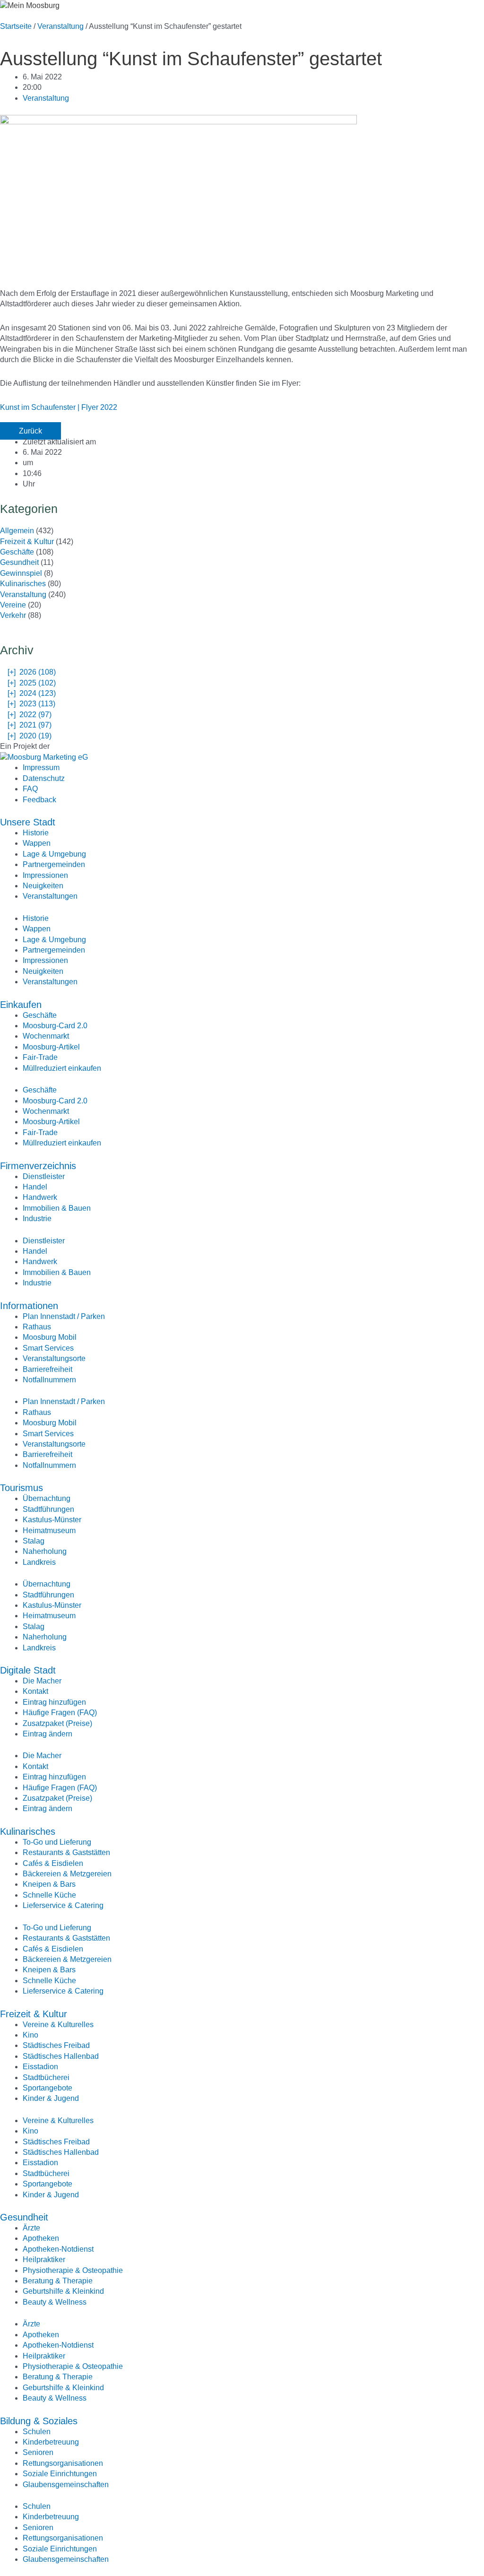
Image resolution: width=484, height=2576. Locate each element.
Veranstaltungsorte (54, 1358)
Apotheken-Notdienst (58, 2249)
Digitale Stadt (28, 1670)
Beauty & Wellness (55, 2302)
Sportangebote (48, 2088)
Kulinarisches (23, 584)
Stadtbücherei (46, 2077)
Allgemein (17, 531)
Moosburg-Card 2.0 (55, 1026)
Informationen (29, 1306)
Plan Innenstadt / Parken (64, 1316)
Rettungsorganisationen (63, 2463)
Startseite (16, 26)
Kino (30, 2035)
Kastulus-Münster (52, 1520)
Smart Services (48, 1348)
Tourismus (22, 1488)
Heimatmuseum (49, 1531)
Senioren (38, 2452)
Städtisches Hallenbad (61, 2056)
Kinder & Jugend (51, 2098)
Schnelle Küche (49, 1895)
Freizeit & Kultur (27, 542)
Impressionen (45, 875)
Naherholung (45, 1551)
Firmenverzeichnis (38, 1166)
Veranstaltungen (50, 896)
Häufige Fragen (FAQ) (60, 1713)
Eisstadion (40, 2067)
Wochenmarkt (46, 1036)
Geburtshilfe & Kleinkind (63, 2291)
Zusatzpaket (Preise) (57, 1723)
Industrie (37, 1219)
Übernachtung (47, 1498)
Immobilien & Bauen (57, 1208)
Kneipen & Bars (49, 1884)
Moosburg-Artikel (51, 1047)
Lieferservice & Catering (63, 1905)
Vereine (13, 605)
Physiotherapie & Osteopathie (73, 2270)
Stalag (34, 1541)
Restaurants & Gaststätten (66, 1852)
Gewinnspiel (21, 573)
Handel (35, 1187)
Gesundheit (19, 562)
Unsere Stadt (28, 822)
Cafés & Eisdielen (53, 1863)
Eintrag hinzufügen (54, 1702)
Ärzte (31, 2228)
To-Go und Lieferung (57, 1842)
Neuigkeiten (43, 886)
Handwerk (40, 1197)
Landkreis (39, 1562)
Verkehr (13, 615)
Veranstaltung (60, 26)
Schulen (37, 2432)
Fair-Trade (40, 1057)
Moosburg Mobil (50, 1337)
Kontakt (35, 1691)
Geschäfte (17, 552)
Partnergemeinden (54, 864)
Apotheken (41, 2238)
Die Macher (42, 1681)
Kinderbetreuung (51, 2442)
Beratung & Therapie (58, 2281)
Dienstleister (44, 1176)
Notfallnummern (49, 1380)
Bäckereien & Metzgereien (67, 1874)
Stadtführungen (48, 1509)
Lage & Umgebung (54, 854)
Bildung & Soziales (39, 2421)
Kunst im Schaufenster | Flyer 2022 (59, 407)
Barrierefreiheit (48, 1369)
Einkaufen (21, 1005)
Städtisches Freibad (56, 2045)
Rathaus (37, 1327)
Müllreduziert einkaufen (62, 1068)
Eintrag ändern (48, 1734)
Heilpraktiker (44, 2259)
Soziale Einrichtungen (60, 2474)
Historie (36, 833)
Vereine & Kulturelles (58, 2025)
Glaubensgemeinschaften (66, 2485)
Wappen (37, 843)
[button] (30, 431)
